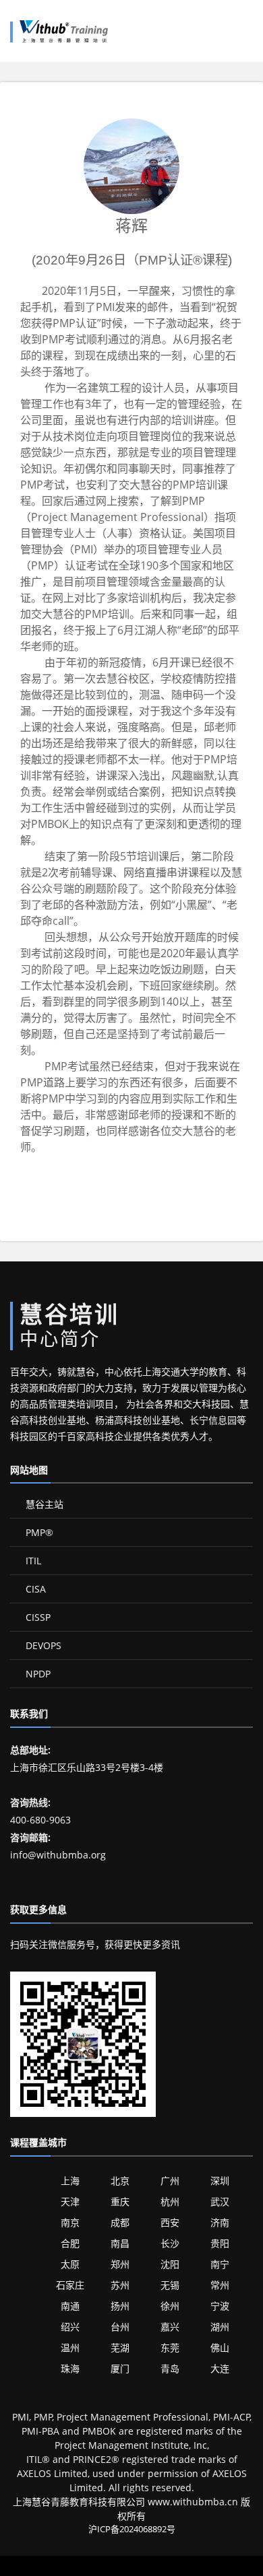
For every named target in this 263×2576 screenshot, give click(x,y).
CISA (34, 1589)
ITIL (32, 1561)
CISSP (37, 1617)
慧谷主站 (43, 1504)
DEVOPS (42, 1645)
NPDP (37, 1674)
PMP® (38, 1532)
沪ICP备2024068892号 (132, 2529)
